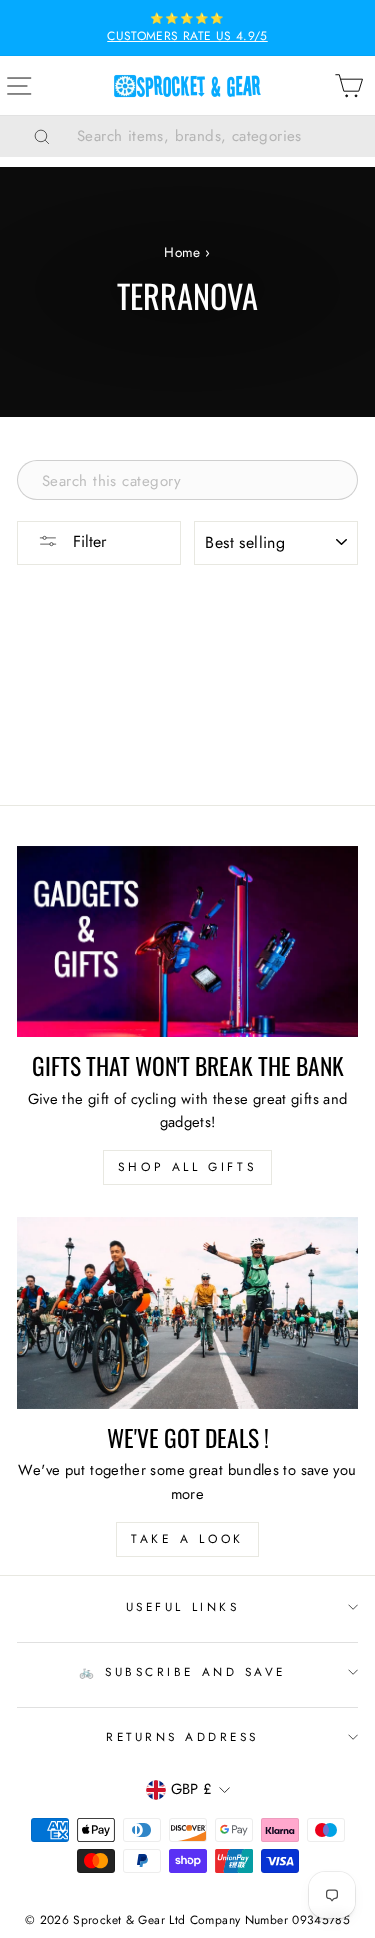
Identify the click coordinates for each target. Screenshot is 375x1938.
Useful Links (182, 1606)
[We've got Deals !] (187, 1313)
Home (182, 252)
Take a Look (187, 1539)
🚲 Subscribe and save (182, 1671)
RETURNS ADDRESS (182, 1736)
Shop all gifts (187, 1167)
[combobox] (212, 136)
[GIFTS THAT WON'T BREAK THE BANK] (187, 942)
